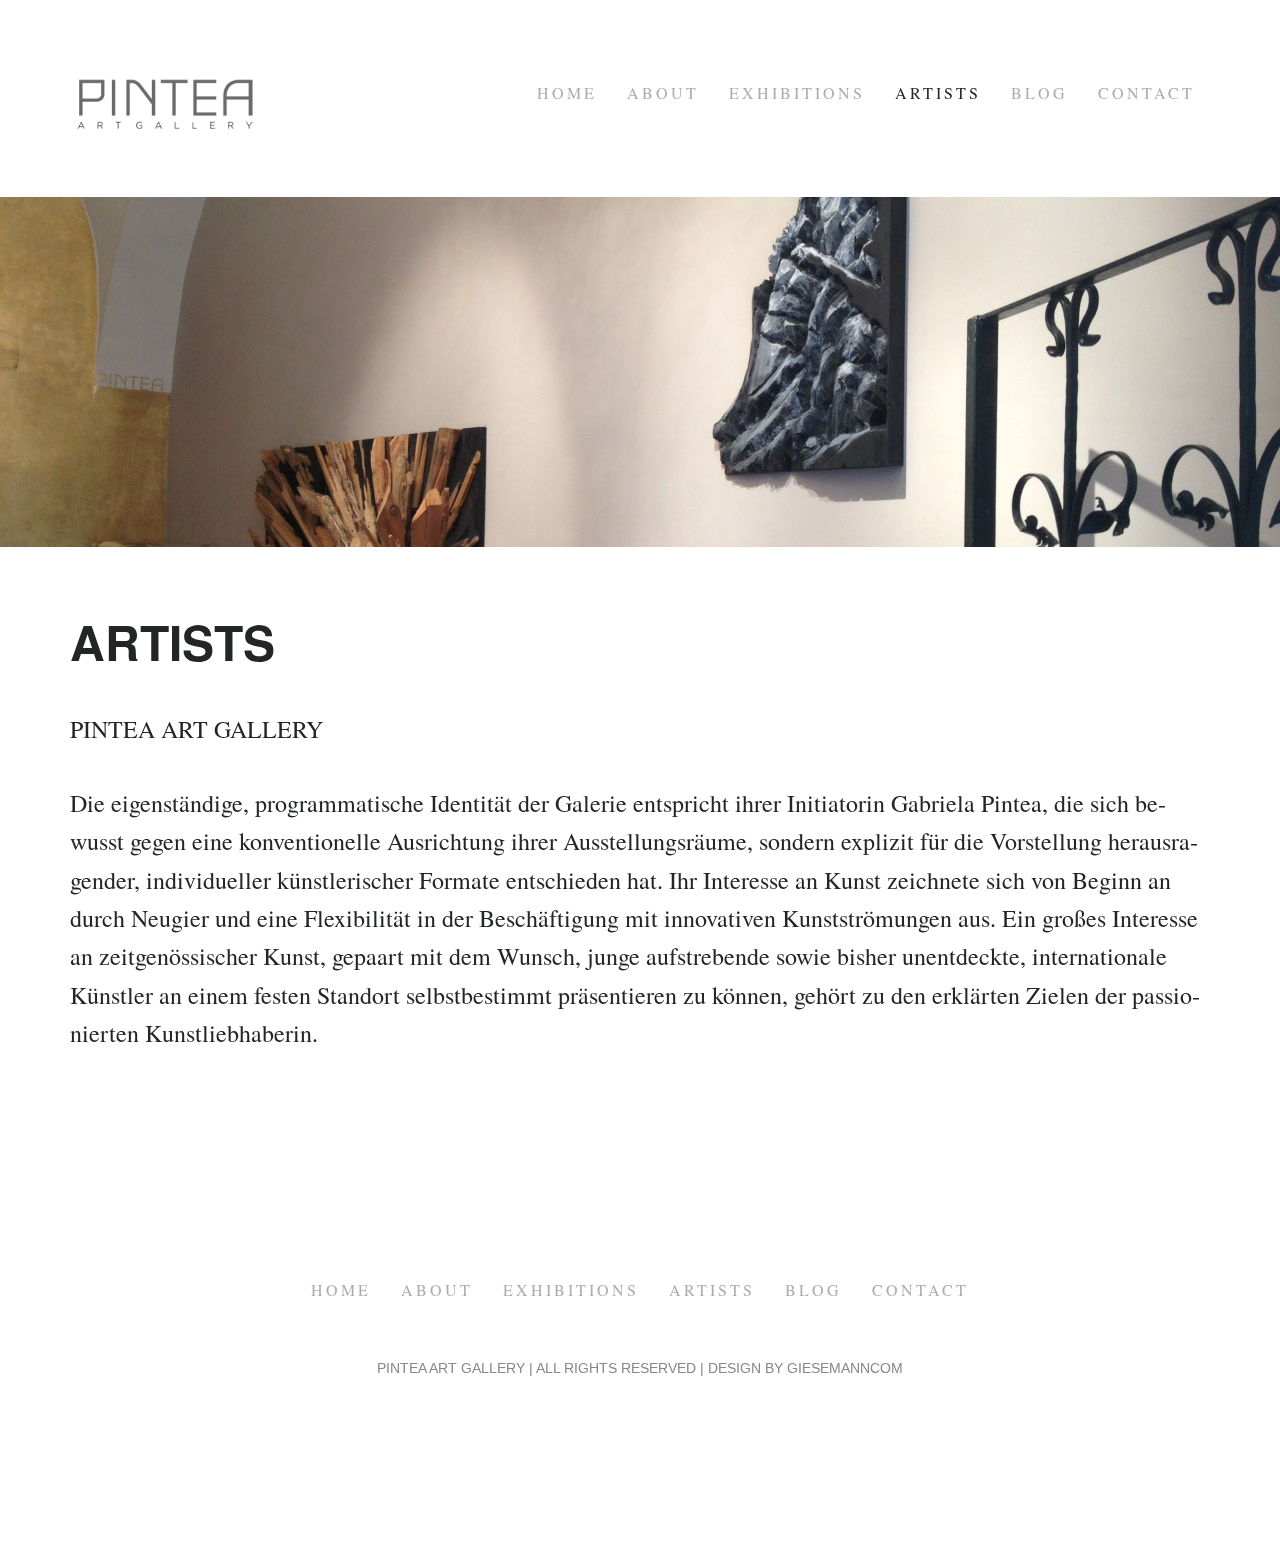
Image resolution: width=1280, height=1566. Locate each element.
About (663, 92)
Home (567, 92)
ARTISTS (938, 92)
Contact (1146, 92)
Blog (1039, 92)
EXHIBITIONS (797, 92)
